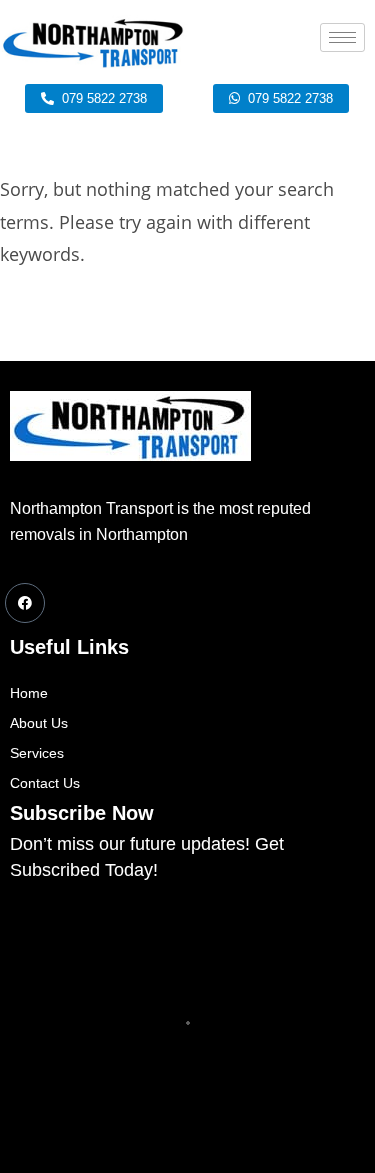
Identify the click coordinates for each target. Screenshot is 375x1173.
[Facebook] (25, 603)
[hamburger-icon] (342, 37)
